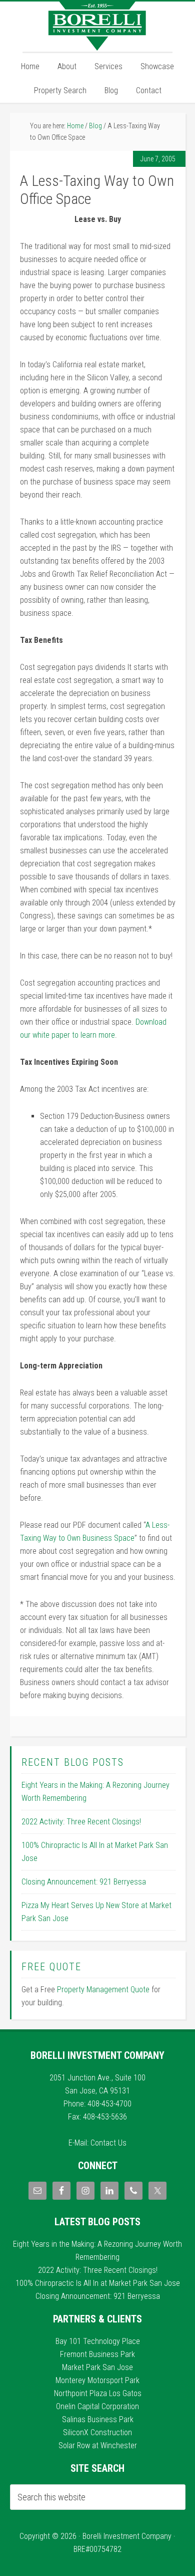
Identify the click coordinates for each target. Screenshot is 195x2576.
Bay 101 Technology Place (98, 2341)
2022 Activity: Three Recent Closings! (81, 1822)
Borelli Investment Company (97, 27)
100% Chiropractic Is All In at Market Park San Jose (98, 2283)
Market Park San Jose (97, 2367)
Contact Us (108, 2143)
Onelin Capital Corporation (97, 2406)
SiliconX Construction (97, 2432)
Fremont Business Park (97, 2354)
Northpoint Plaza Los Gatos (98, 2393)
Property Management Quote (103, 1989)
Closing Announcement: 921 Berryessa (84, 1882)
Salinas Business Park (98, 2419)
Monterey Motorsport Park (97, 2380)
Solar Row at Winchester (98, 2445)
